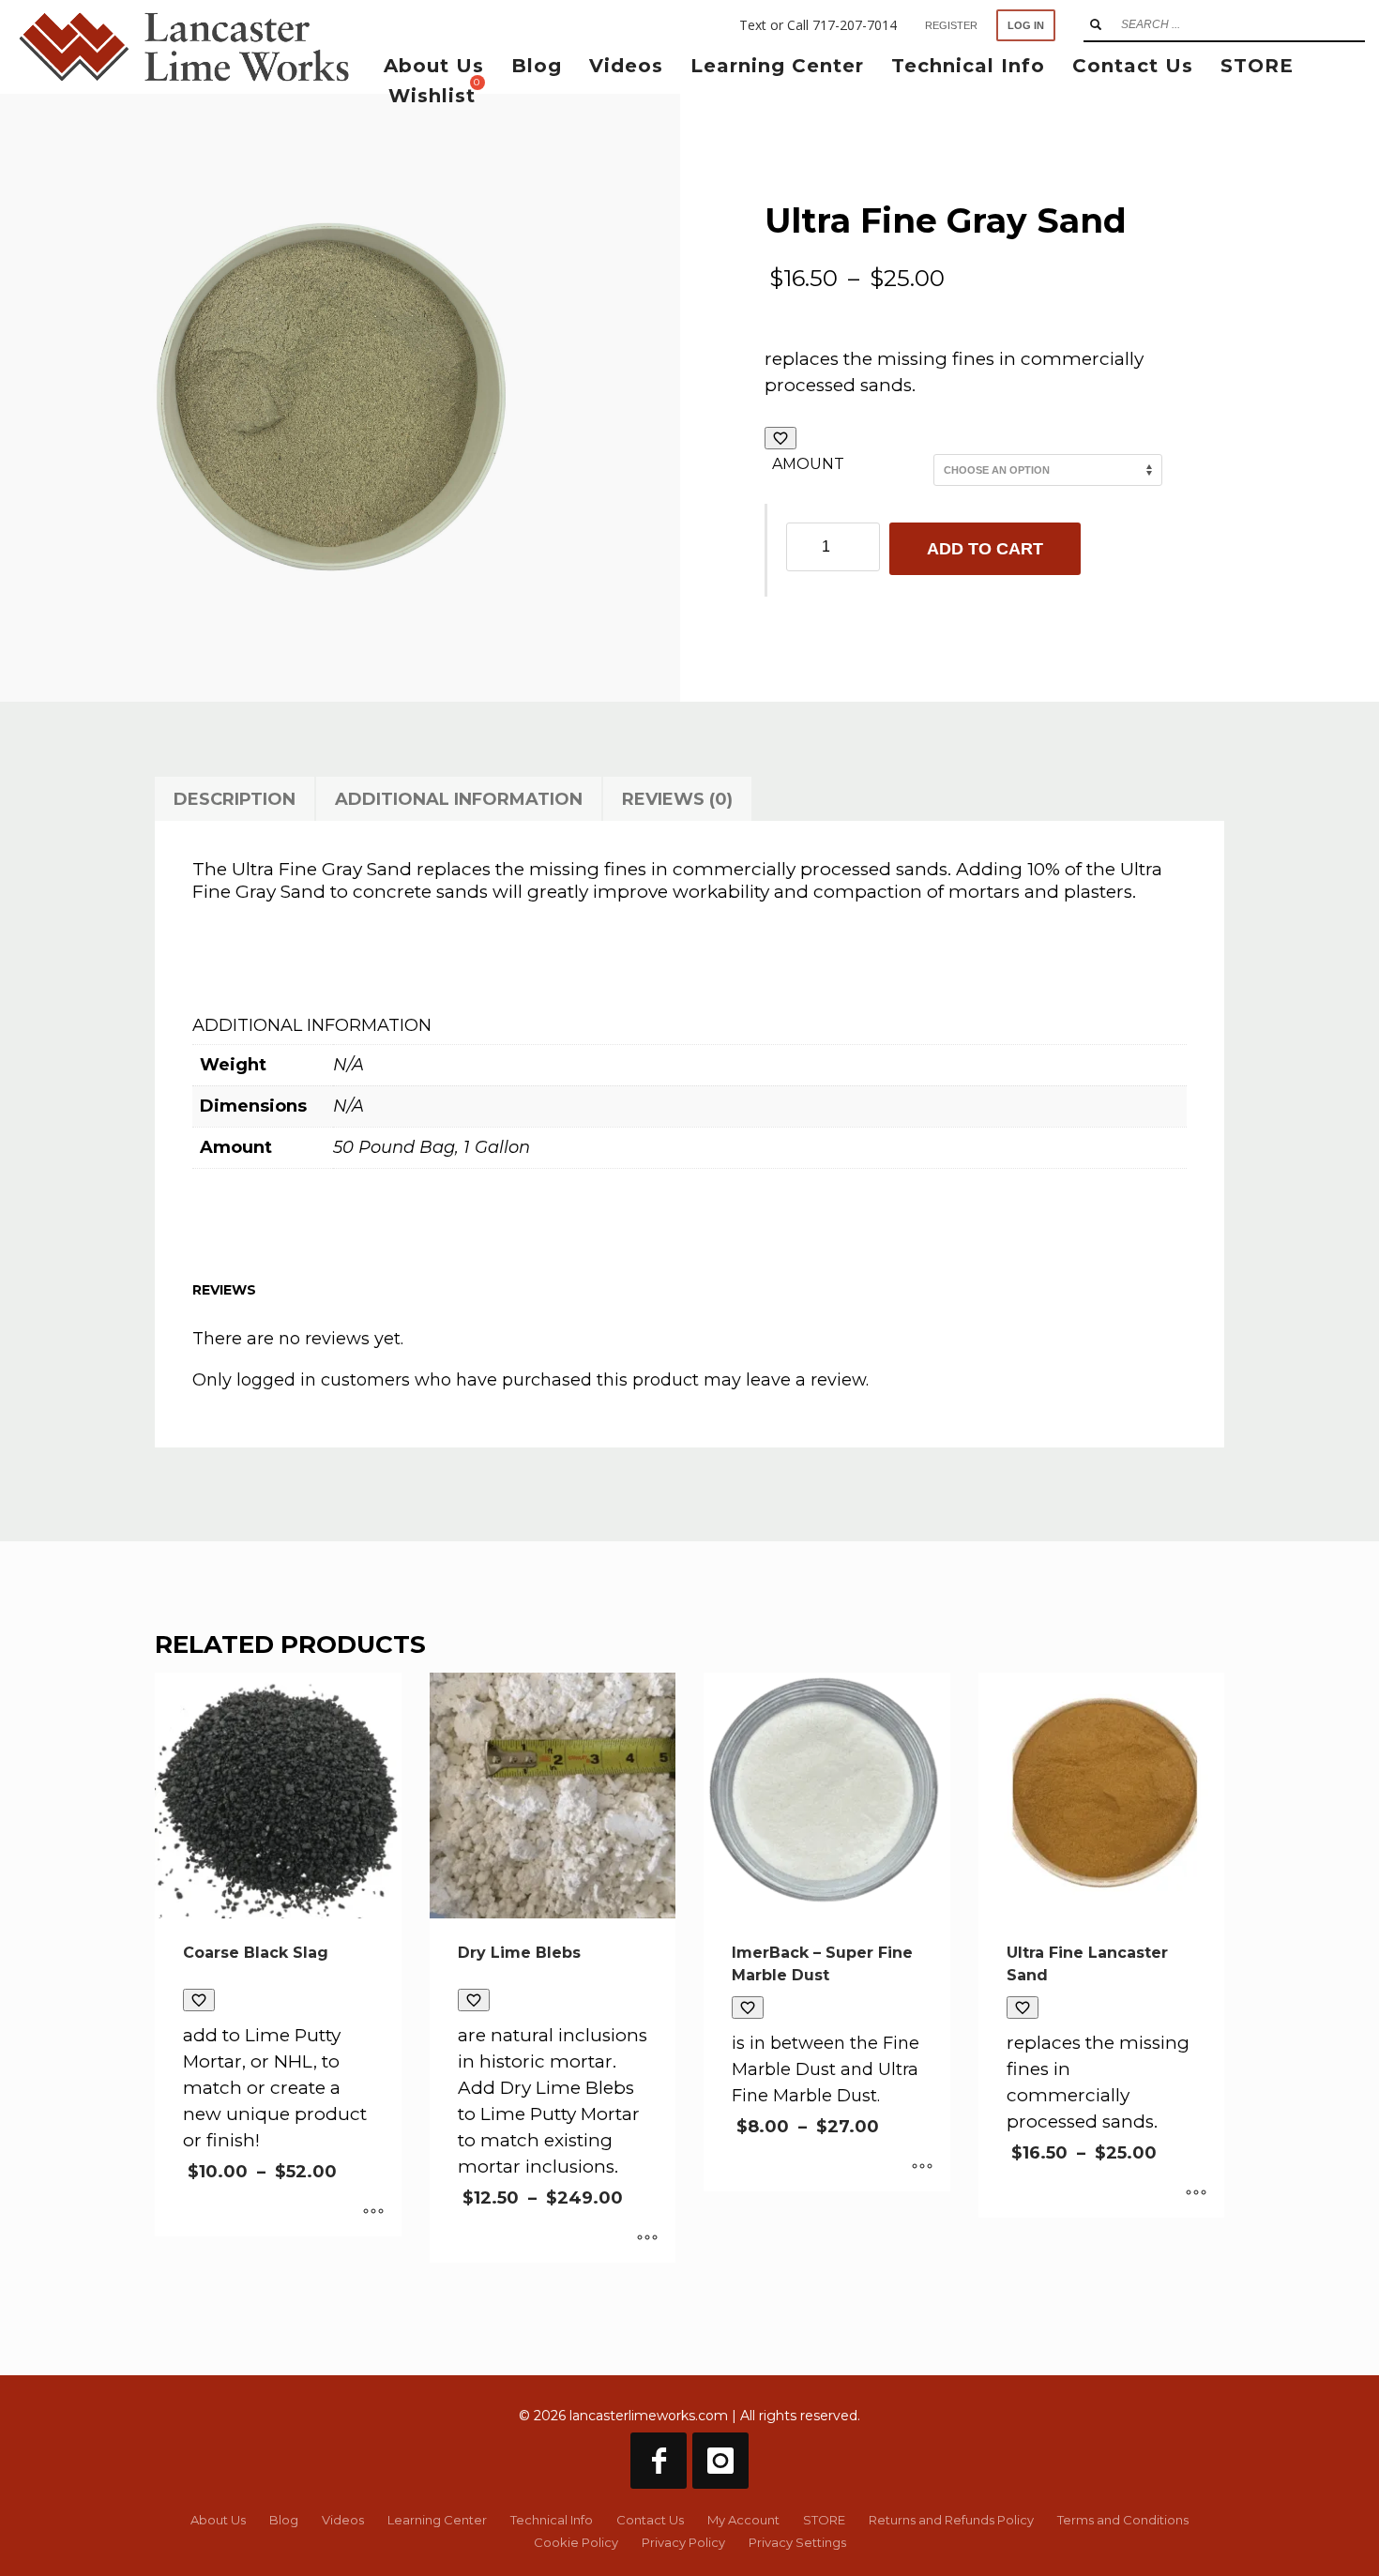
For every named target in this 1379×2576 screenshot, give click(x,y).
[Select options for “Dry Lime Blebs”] (647, 2239)
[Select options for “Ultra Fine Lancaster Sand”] (1196, 2194)
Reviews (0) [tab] (677, 799)
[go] (1096, 24)
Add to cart (985, 549)
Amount (808, 464)
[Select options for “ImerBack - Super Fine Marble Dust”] (922, 2168)
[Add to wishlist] (780, 438)
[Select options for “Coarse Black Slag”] (373, 2213)
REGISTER (951, 25)
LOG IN (1026, 25)
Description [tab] (235, 799)
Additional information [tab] (459, 799)
